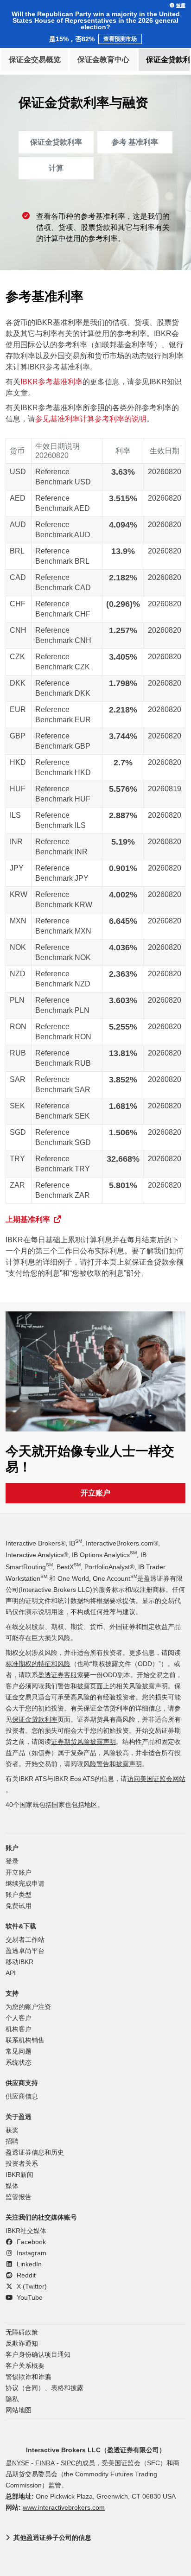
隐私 (12, 2399)
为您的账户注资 (28, 2007)
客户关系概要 (25, 2366)
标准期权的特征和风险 (38, 1664)
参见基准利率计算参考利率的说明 (91, 419)
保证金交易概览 (35, 60)
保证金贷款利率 (56, 142)
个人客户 (19, 2018)
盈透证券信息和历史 (35, 2153)
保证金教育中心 (103, 60)
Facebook (30, 2242)
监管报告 (19, 2197)
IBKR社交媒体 (26, 2231)
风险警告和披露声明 (113, 1764)
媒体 (12, 2186)
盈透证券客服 (57, 1675)
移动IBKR (19, 1962)
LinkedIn (28, 2264)
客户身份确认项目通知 (38, 2355)
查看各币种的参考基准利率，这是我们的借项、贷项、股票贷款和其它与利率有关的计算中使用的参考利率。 (103, 227)
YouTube (29, 2298)
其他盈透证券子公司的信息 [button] (52, 2538)
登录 (12, 1861)
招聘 (12, 2141)
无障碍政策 (22, 2332)
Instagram (31, 2253)
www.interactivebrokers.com (64, 2508)
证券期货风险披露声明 (83, 1742)
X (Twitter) (31, 2287)
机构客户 (19, 2029)
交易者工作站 (25, 1940)
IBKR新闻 (19, 2175)
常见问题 (19, 2051)
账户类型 (19, 1895)
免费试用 (19, 1906)
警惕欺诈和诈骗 (28, 2377)
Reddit (25, 2275)
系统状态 (19, 2063)
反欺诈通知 (22, 2344)
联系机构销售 (25, 2040)
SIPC (68, 2463)
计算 (56, 168)
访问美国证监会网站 (156, 1779)
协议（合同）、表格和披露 (45, 2388)
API (11, 1973)
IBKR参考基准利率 (51, 382)
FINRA (45, 2463)
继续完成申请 (25, 1884)
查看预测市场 (120, 39)
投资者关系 (22, 2164)
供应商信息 (22, 2096)
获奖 (12, 2130)
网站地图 (19, 2410)
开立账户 (95, 1493)
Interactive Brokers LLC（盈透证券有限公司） (96, 2450)
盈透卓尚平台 (25, 1951)
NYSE (21, 2463)
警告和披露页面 (80, 1686)
